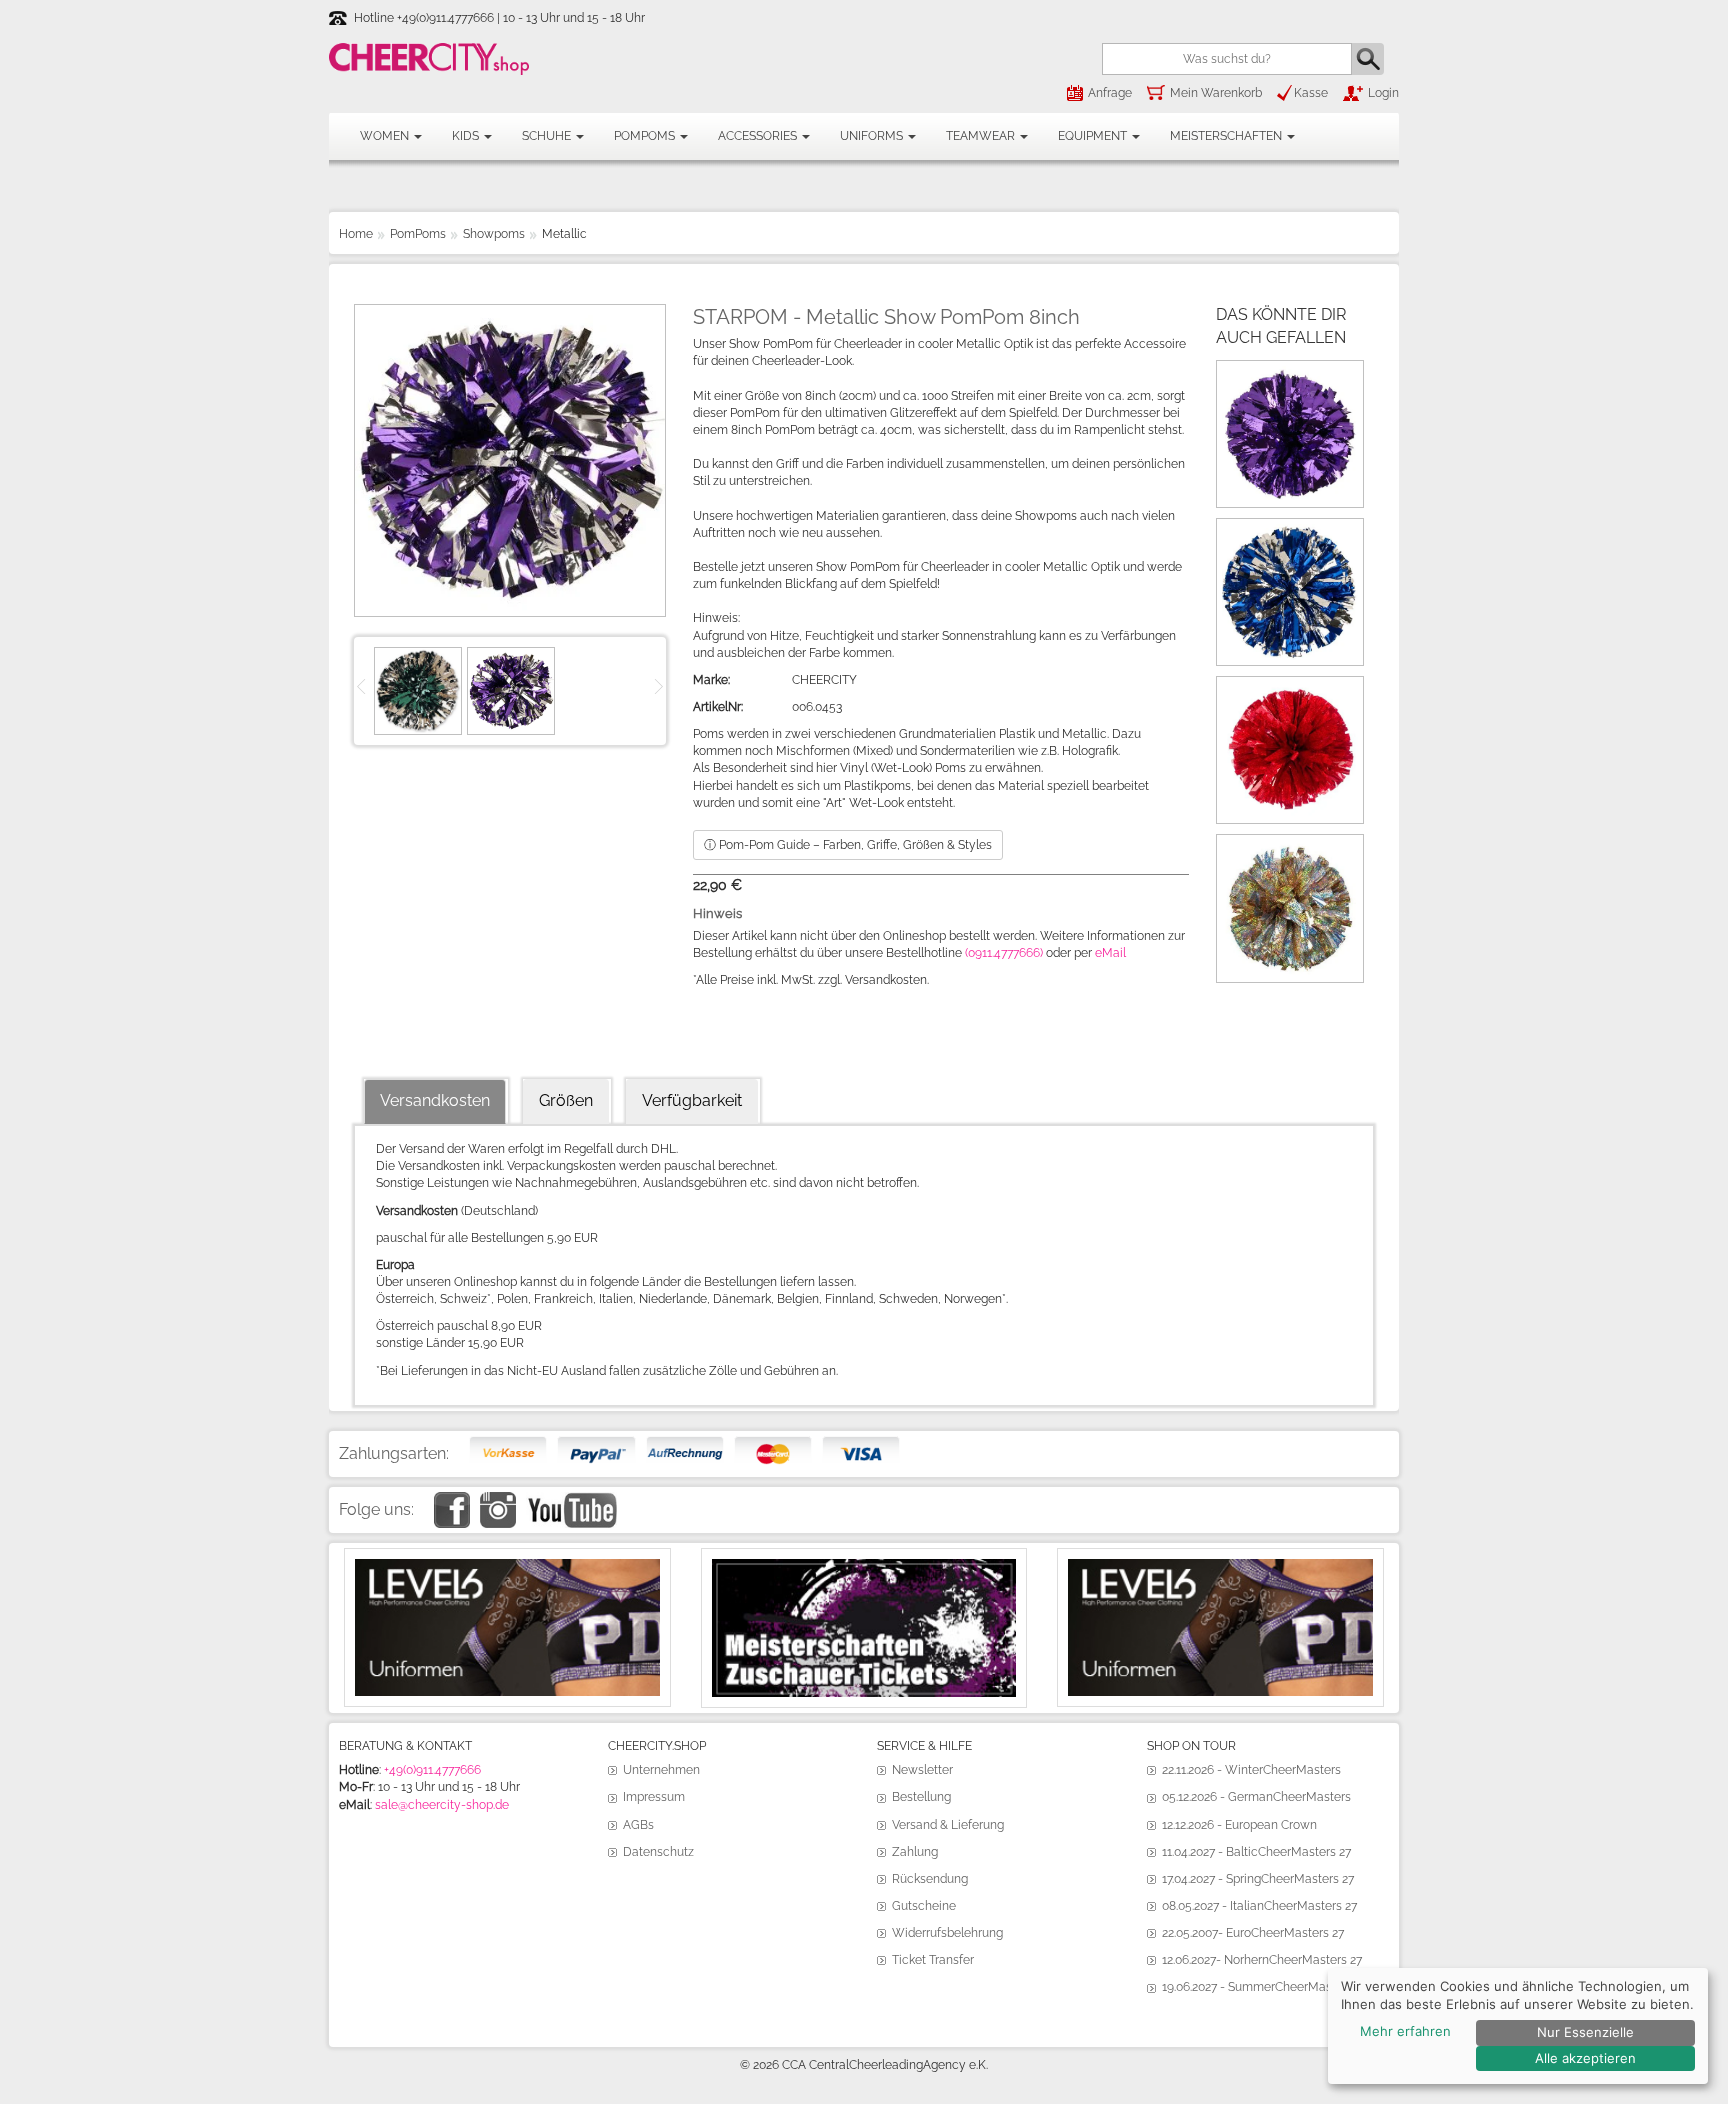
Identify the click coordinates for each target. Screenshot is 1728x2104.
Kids (467, 136)
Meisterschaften (1227, 136)
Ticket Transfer (933, 1960)
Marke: (711, 680)
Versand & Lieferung (948, 1825)
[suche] (1368, 58)
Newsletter (922, 1770)
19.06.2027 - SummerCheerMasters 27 (1265, 1987)
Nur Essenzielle (1585, 2032)
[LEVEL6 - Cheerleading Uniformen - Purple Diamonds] (1220, 1567)
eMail (1110, 953)
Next (656, 684)
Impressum (654, 1797)
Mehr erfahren (1405, 2031)
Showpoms (494, 234)
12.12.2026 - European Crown (1239, 1825)
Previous (364, 684)
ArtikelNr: (718, 707)
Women (386, 136)
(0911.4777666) (1004, 953)
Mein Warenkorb (1216, 93)
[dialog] (1518, 2026)
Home (356, 234)
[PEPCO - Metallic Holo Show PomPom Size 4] (1290, 848)
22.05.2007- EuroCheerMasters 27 (1253, 1933)
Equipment (1094, 136)
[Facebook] (452, 1500)
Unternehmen (661, 1770)
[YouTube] (571, 1500)
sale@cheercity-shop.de (442, 1805)
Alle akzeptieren (1585, 2058)
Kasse (1311, 93)
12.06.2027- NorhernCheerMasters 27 (1262, 1960)
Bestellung (921, 1797)
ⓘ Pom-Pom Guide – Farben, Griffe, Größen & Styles (848, 845)
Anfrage (1110, 93)
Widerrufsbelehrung (947, 1933)
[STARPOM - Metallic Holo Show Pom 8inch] (1290, 690)
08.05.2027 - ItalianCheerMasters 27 (1259, 1906)
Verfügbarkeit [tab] (692, 1100)
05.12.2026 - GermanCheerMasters (1256, 1797)
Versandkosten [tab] (435, 1100)
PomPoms (646, 136)
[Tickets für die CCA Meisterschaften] (864, 1567)
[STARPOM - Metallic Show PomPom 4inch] (1290, 374)
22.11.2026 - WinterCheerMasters (1251, 1770)
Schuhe (548, 136)
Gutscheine (924, 1906)
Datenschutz (658, 1852)
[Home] (429, 59)
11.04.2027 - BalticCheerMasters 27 (1256, 1852)
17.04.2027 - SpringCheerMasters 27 (1258, 1879)
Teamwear (982, 136)
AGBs (638, 1825)
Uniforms (873, 136)
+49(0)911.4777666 (432, 1770)
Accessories (759, 136)
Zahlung (915, 1852)
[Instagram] (498, 1500)
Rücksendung (930, 1879)
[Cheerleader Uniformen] (507, 1567)
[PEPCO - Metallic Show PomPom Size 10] (1290, 532)
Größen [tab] (566, 1100)
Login (1383, 93)
